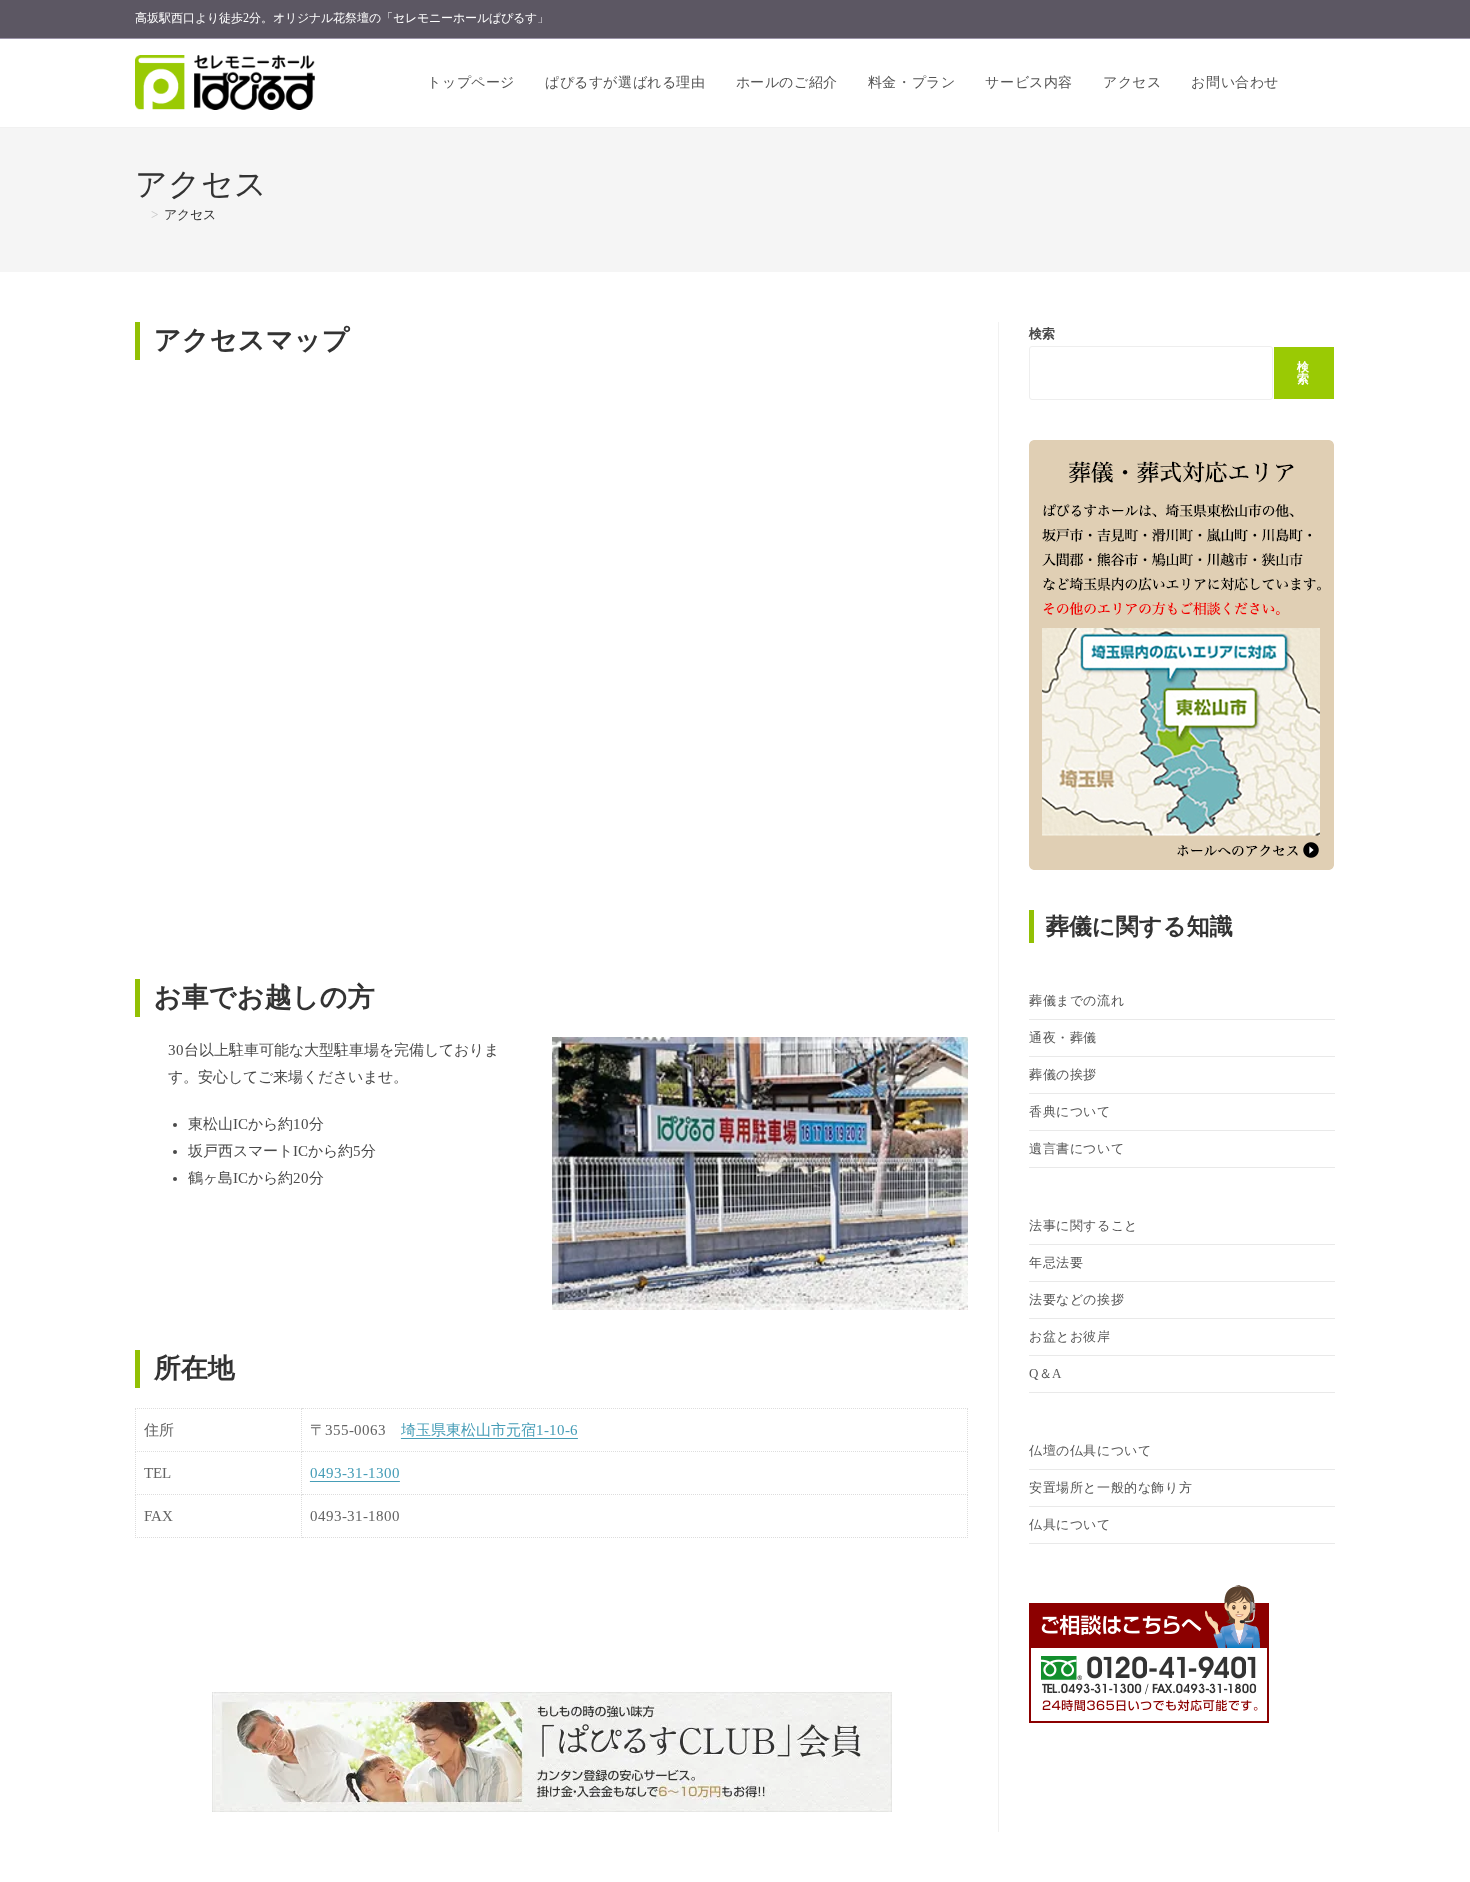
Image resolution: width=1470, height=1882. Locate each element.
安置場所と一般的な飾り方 (1110, 1487)
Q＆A (1045, 1373)
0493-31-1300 (355, 1473)
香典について (1070, 1111)
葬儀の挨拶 (1063, 1074)
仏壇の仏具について (1090, 1450)
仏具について (1070, 1524)
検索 (1042, 333)
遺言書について (1076, 1148)
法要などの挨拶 (1076, 1299)
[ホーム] (140, 214)
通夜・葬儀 (1063, 1037)
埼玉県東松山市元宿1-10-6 (489, 1430)
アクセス (190, 214)
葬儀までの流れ (1076, 1000)
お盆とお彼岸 (1070, 1336)
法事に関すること (1083, 1225)
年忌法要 (1056, 1262)
